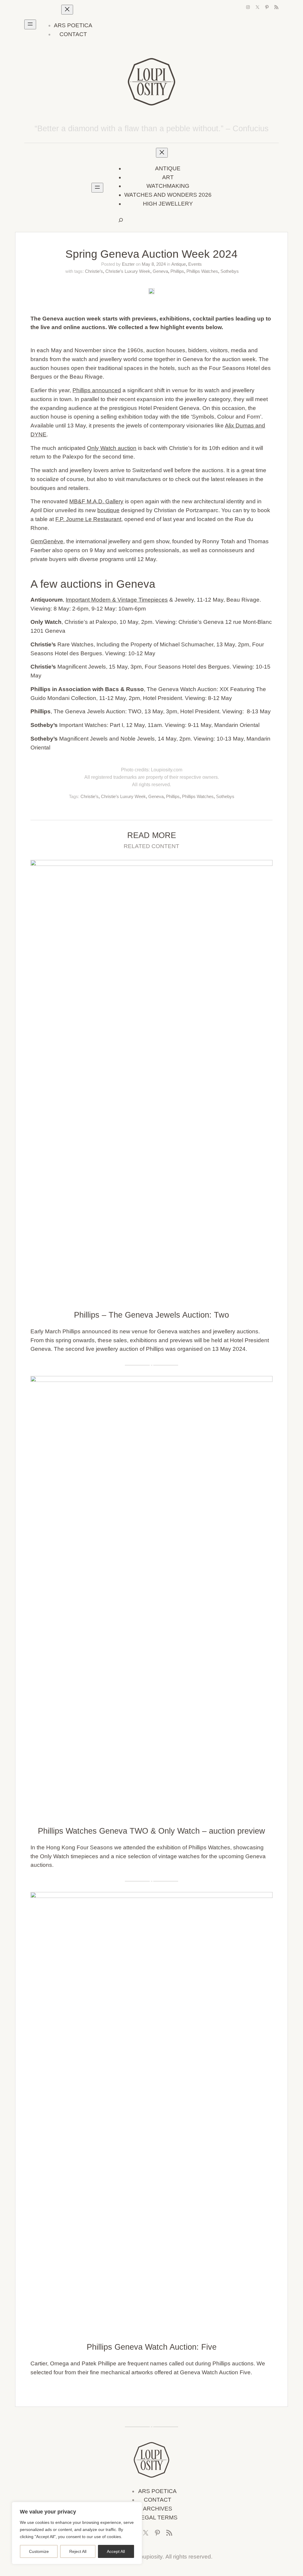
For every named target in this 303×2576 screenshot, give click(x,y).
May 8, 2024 (154, 264)
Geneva (160, 271)
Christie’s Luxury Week (128, 271)
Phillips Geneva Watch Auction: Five (152, 2347)
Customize (39, 2551)
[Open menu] (30, 24)
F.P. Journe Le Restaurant (88, 519)
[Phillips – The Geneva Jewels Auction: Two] (151, 864)
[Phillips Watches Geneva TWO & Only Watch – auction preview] (151, 1380)
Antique (179, 264)
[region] (77, 2533)
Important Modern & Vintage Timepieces (117, 600)
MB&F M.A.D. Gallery (96, 501)
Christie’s (94, 271)
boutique (108, 510)
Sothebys (230, 271)
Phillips (177, 271)
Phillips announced (97, 390)
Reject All (78, 2551)
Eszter (128, 264)
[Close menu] (67, 10)
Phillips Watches (202, 271)
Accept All (116, 2551)
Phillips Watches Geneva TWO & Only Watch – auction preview (151, 1831)
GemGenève (47, 541)
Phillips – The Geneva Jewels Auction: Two (151, 1315)
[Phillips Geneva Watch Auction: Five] (151, 1896)
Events (195, 264)
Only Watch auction (112, 448)
